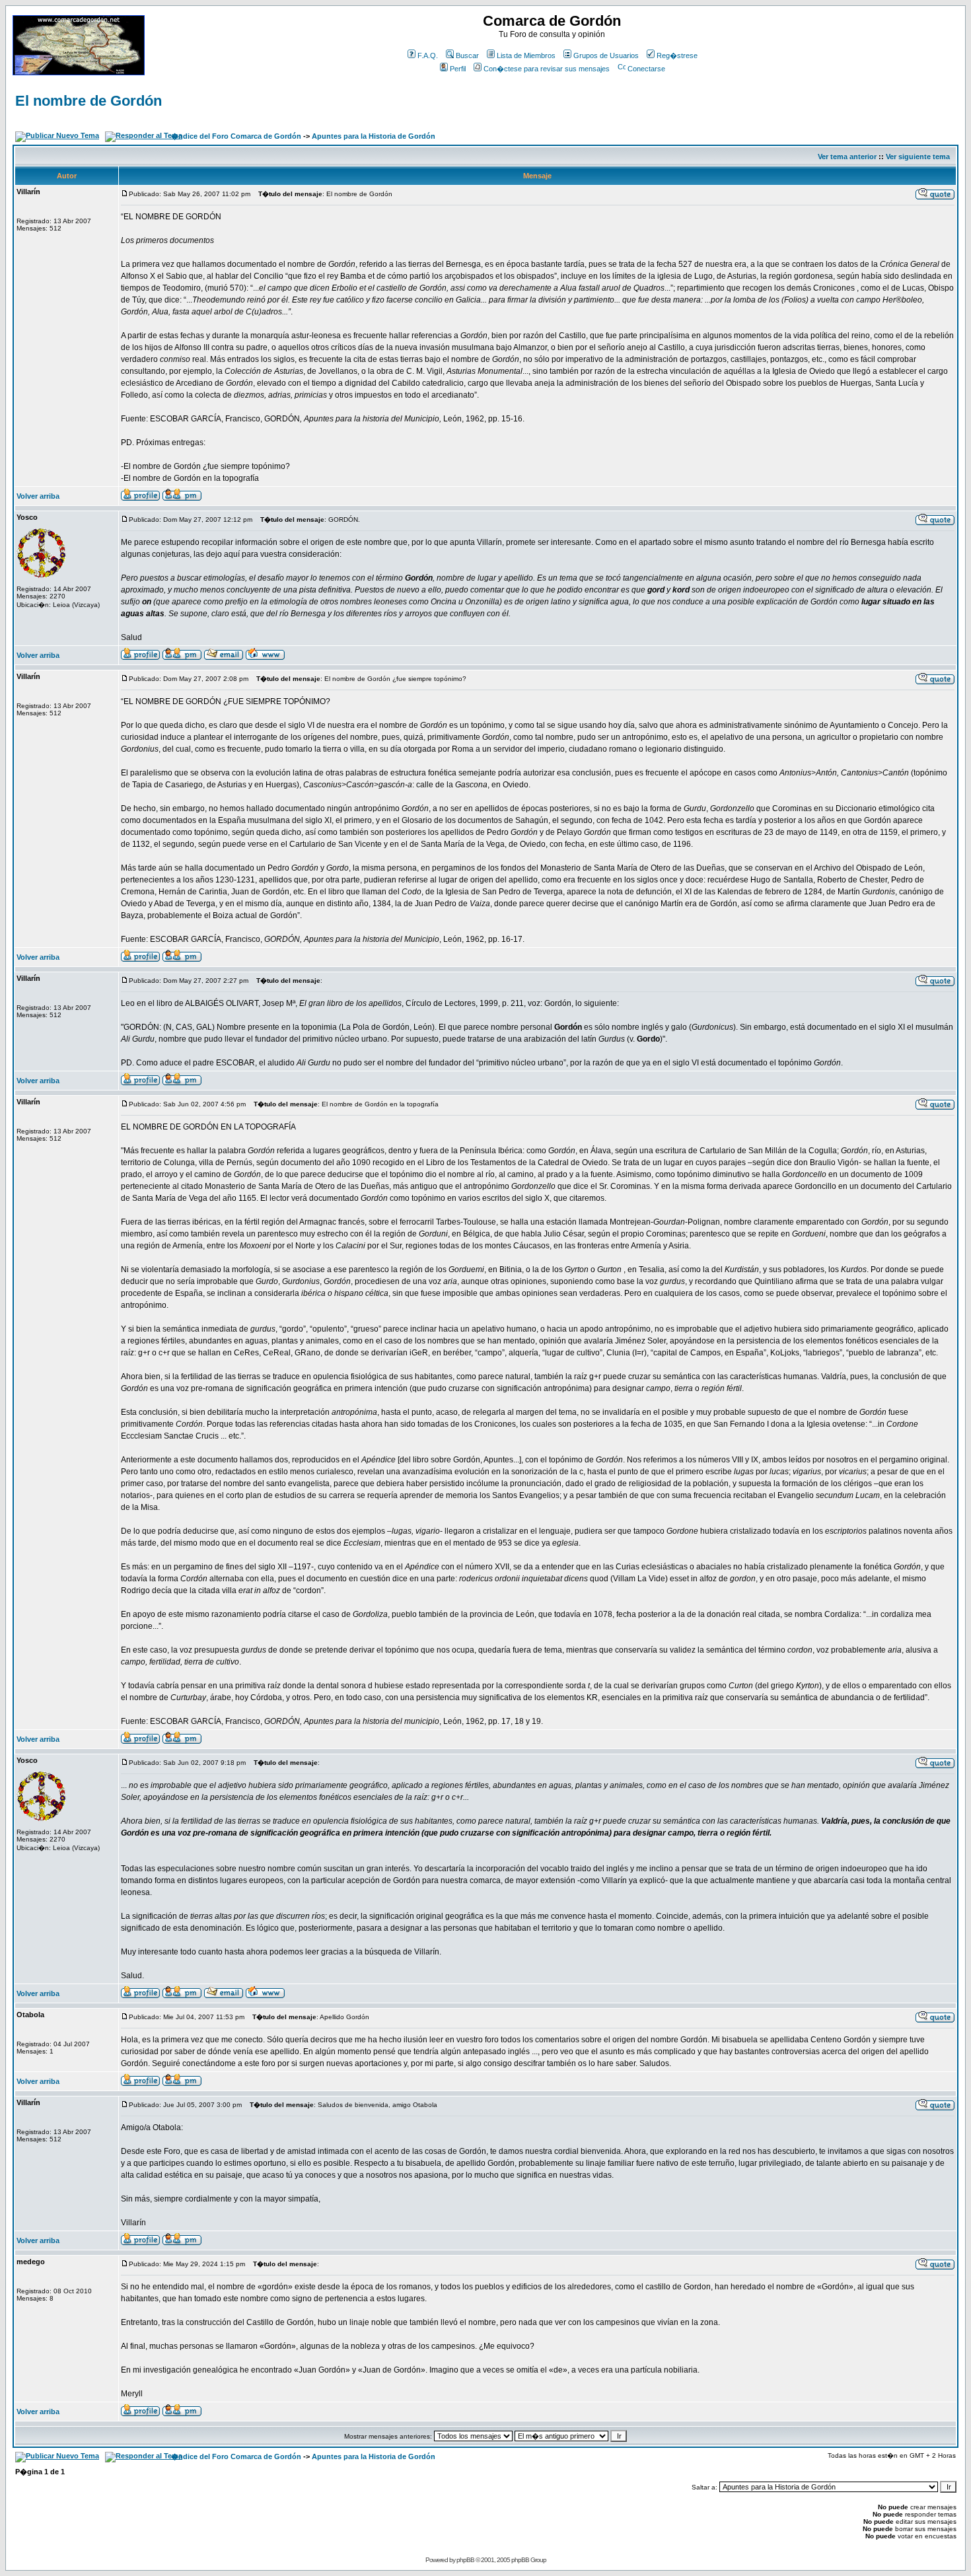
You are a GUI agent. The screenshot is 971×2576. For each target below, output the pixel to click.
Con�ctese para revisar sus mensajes (547, 69)
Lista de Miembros (526, 55)
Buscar (467, 55)
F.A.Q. (428, 55)
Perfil (458, 69)
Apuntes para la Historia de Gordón (374, 136)
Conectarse (646, 69)
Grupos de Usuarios (606, 55)
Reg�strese (677, 55)
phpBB (465, 2560)
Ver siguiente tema (918, 157)
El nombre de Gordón (89, 101)
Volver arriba (38, 496)
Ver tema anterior (847, 157)
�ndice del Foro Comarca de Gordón (236, 136)
